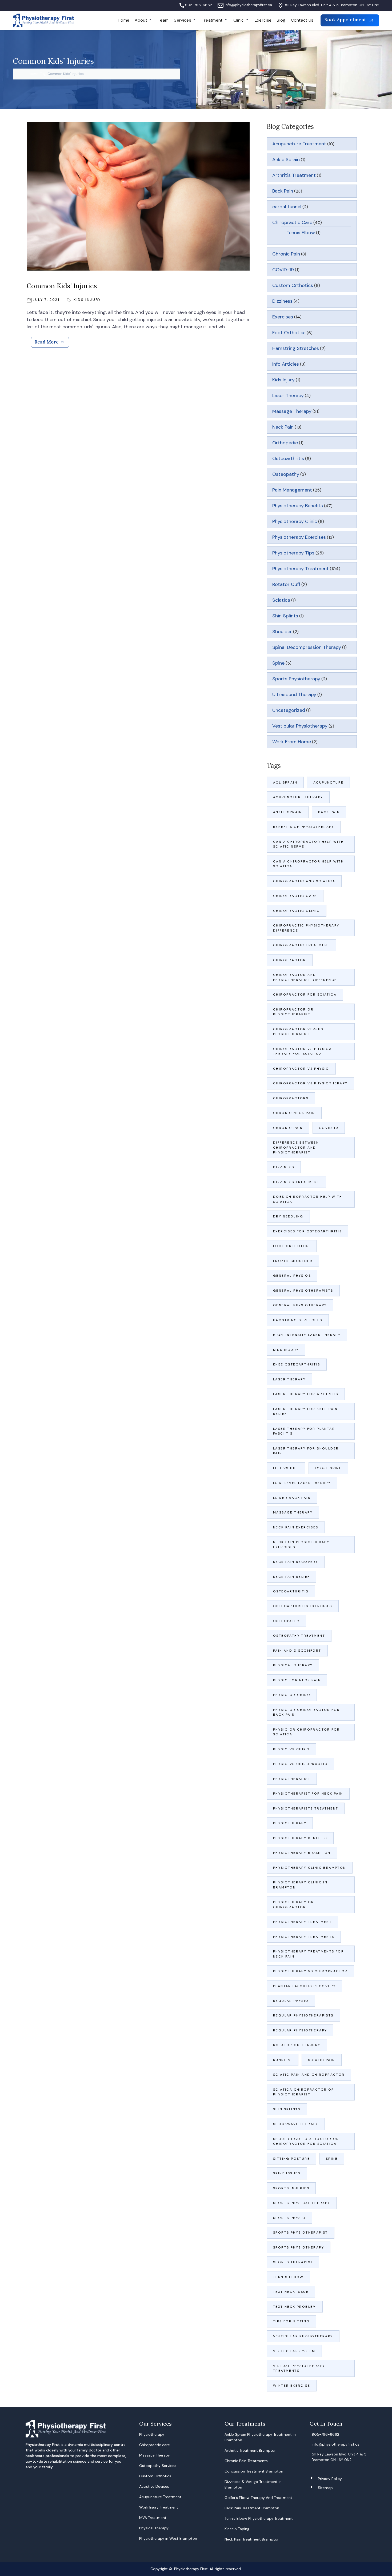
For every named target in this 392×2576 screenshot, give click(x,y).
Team (163, 20)
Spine (278, 663)
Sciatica (281, 600)
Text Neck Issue (291, 2292)
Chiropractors (291, 1098)
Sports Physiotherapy (296, 679)
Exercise (263, 20)
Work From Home (292, 742)
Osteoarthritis (288, 458)
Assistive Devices (154, 2486)
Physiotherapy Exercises (299, 537)
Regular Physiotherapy (300, 2030)
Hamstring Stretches (296, 348)
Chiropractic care (155, 2445)
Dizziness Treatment (296, 1182)
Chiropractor (290, 960)
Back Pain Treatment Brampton (252, 2508)
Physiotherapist (292, 1779)
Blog (281, 20)
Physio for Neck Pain (297, 1680)
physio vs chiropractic (300, 1764)
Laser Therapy (288, 396)
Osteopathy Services (158, 2466)
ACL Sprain (285, 782)
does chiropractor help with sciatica (308, 1199)
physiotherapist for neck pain (308, 1794)
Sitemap (325, 2488)
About (141, 20)
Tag (43, 74)
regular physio (291, 2001)
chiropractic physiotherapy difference (306, 928)
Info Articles (286, 364)
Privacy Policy (330, 2479)
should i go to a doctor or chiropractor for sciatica (306, 2141)
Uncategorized (289, 710)
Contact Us (302, 20)
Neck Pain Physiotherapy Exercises (301, 1544)
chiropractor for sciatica (305, 995)
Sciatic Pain (322, 2060)
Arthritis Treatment (294, 175)
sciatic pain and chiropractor (309, 2075)
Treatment (212, 20)
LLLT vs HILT (286, 1468)
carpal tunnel (287, 207)
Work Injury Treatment (159, 2507)
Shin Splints (285, 616)
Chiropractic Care (292, 222)
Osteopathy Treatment (299, 1636)
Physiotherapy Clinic (295, 521)
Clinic (239, 20)
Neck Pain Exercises (296, 1527)
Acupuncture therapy (298, 797)
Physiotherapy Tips (293, 553)
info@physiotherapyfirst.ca (248, 5)
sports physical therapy (302, 2203)
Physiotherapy (290, 1823)
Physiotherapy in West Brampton (168, 2538)
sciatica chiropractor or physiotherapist (304, 2092)
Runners (283, 2060)
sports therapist (293, 2262)
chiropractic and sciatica (304, 881)
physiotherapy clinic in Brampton (300, 1885)
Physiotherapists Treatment (306, 1808)
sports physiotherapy (299, 2247)
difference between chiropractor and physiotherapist (296, 1147)
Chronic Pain (286, 254)
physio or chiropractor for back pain (306, 1712)
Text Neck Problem (295, 2307)
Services (183, 20)
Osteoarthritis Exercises (303, 1606)
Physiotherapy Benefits (298, 506)
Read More (47, 342)
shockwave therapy (296, 2124)
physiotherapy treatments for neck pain (309, 1954)
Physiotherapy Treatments (304, 1937)
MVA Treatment (153, 2518)
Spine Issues (287, 2173)
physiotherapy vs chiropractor (310, 1971)
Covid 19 (329, 1128)
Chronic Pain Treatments (246, 2461)
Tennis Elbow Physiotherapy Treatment (259, 2518)
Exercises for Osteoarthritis (307, 1231)
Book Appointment (346, 20)
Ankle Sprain (286, 159)
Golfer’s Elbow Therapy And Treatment (258, 2498)
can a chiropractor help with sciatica (308, 864)
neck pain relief (291, 1577)
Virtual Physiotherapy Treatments (299, 2368)
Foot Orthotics (289, 333)
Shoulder (282, 632)
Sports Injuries (291, 2188)
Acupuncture (328, 782)
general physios (292, 1276)
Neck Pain (283, 427)
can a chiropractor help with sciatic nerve (308, 844)
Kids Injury (87, 300)
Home (124, 20)
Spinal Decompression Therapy (307, 647)
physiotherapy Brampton (302, 1853)
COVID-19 (283, 270)
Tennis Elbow (301, 233)
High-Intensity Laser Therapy (307, 1335)
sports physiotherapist (301, 2232)
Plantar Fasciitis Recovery (304, 1986)
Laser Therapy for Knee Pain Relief (305, 1411)
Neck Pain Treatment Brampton (252, 2539)
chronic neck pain (294, 1113)
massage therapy (293, 1512)
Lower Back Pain (292, 1498)
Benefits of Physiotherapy (304, 827)
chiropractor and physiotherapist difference (305, 977)
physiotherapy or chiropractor (293, 1904)
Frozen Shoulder (293, 1261)
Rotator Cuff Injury (297, 2045)
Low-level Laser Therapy (302, 1483)
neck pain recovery (296, 1562)
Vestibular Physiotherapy (300, 726)
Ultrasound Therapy (294, 694)
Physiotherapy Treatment (301, 569)
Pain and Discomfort (297, 1651)
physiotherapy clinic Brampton (310, 1868)
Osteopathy (286, 474)
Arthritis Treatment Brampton (251, 2450)
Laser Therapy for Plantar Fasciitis (304, 1431)
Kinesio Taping (237, 2529)
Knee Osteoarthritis (297, 1364)
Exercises (283, 317)
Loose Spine (328, 1468)
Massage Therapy (292, 411)
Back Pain (283, 191)
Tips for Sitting (291, 2321)
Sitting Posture (291, 2159)
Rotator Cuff (286, 584)
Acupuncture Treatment (299, 144)
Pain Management (292, 490)
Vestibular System (294, 2351)
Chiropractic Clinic (297, 911)
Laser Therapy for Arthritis (306, 1394)
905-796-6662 (199, 5)
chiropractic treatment (301, 945)
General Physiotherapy (300, 1305)
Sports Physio (289, 2218)
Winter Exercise (292, 2386)
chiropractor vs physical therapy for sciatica (304, 1051)
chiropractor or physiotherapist (293, 1012)
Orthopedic (285, 443)
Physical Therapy (293, 1665)
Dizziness (282, 301)
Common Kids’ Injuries (62, 286)
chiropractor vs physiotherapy (310, 1083)
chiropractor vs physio (301, 1069)
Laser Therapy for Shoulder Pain (307, 1451)
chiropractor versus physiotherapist (298, 1032)
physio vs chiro (291, 1749)
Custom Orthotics (293, 285)
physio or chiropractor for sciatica (306, 1732)
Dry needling (288, 1216)
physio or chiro (292, 1695)
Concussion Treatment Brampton (254, 2471)
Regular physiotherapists (303, 2015)
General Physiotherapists (303, 1291)
